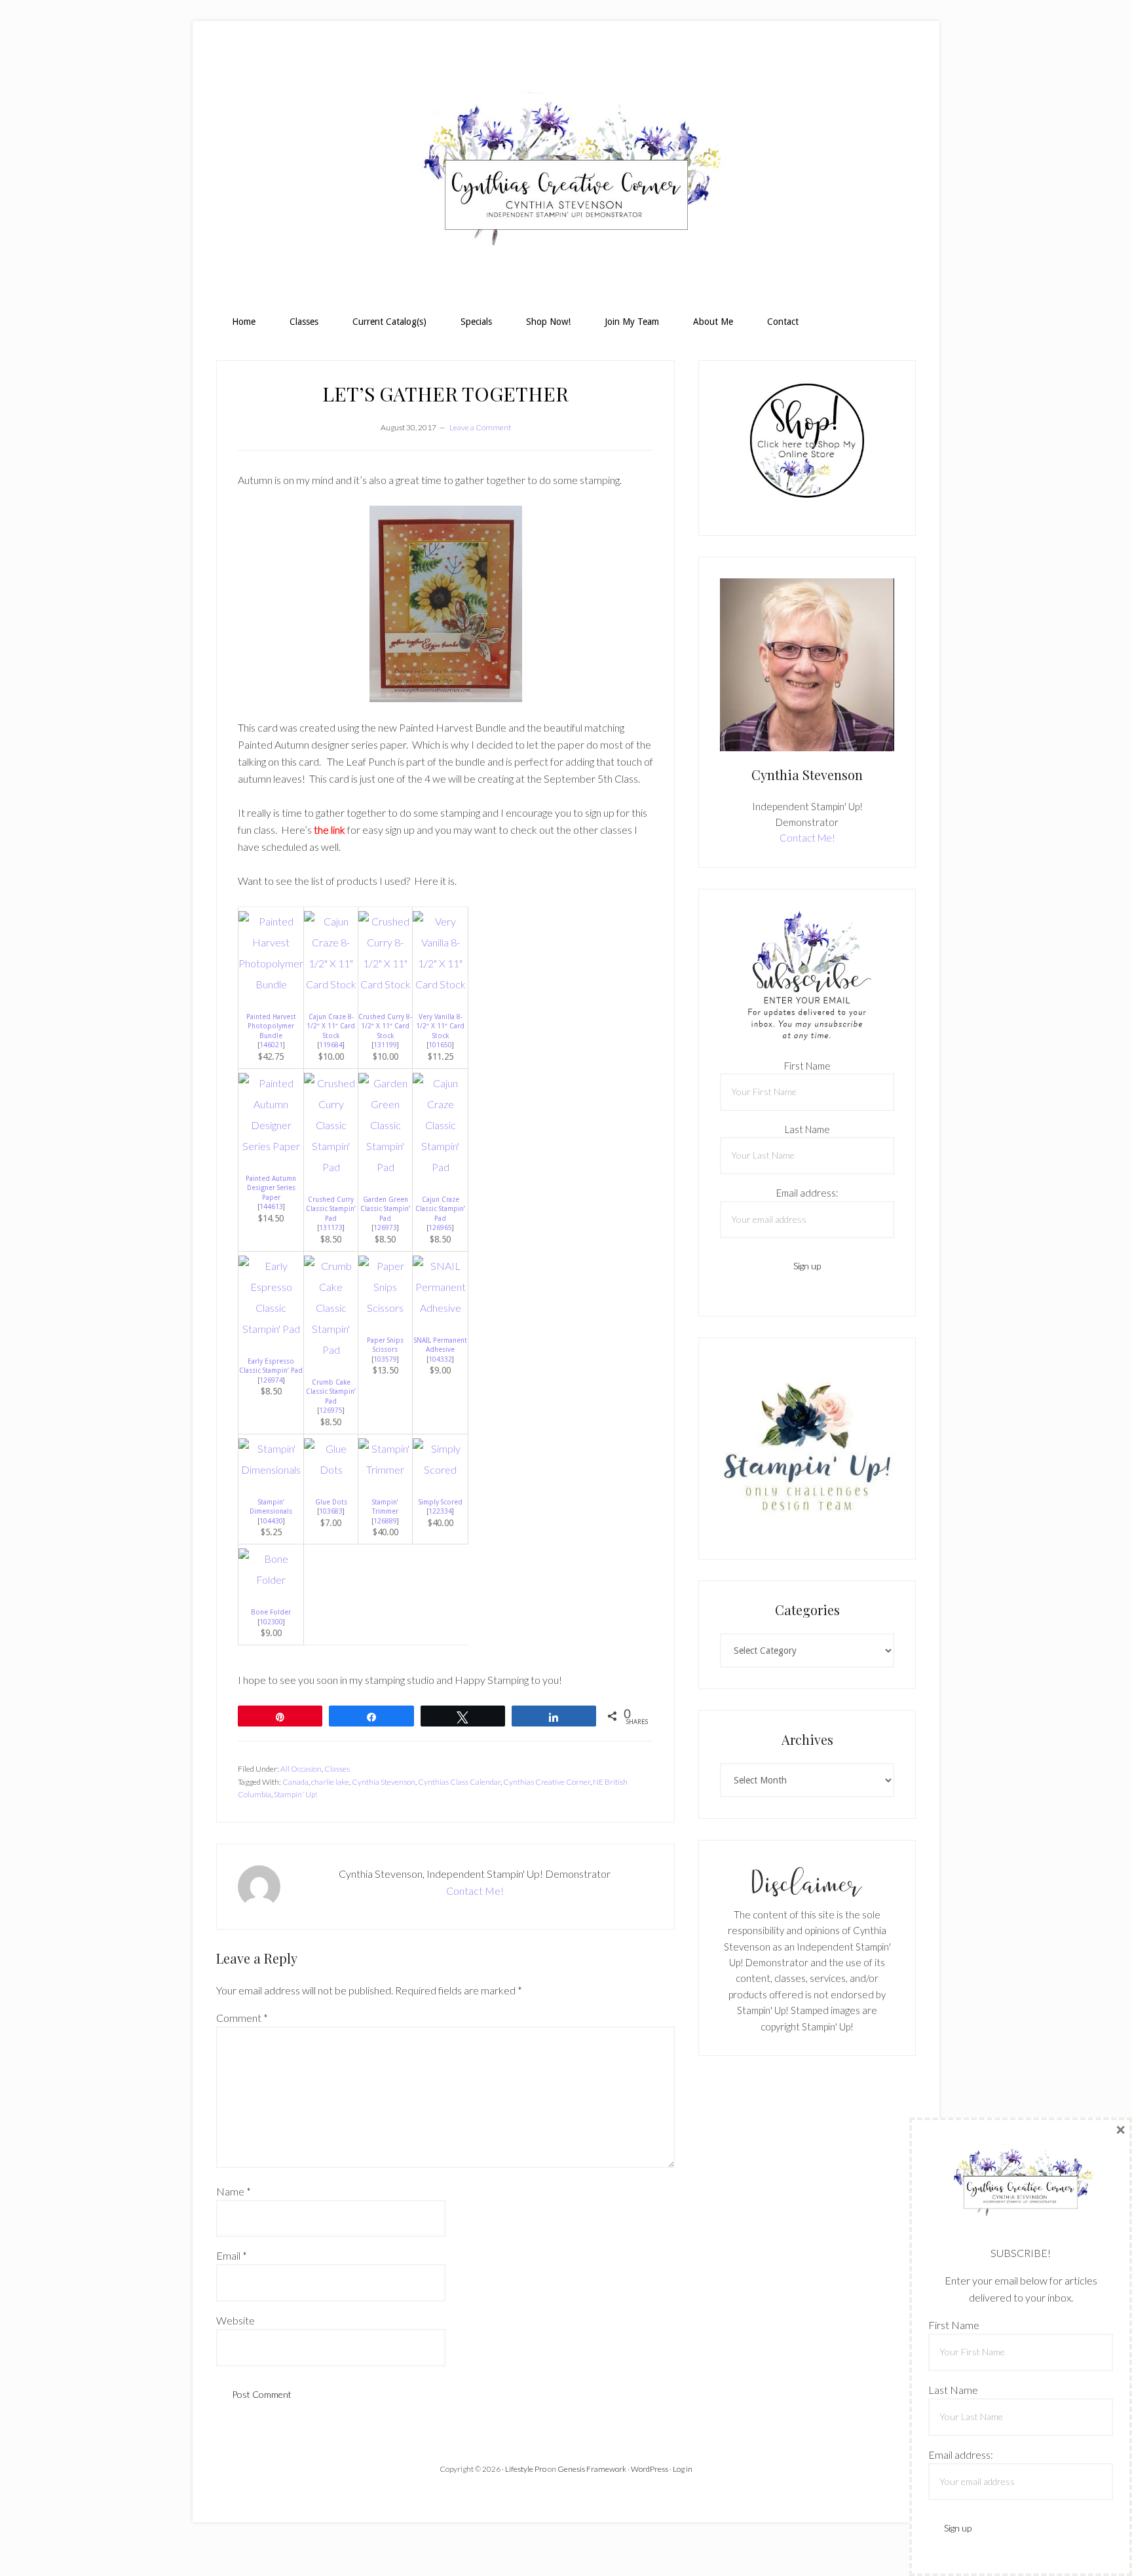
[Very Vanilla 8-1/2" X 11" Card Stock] (440, 984)
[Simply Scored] (440, 1469)
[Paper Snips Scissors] (385, 1308)
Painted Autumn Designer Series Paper (271, 1188)
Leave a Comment (480, 427)
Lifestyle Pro (526, 2469)
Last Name (807, 1129)
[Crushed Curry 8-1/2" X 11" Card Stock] (385, 984)
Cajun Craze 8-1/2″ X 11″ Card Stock (331, 1026)
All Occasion (301, 1769)
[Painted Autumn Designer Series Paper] (271, 1146)
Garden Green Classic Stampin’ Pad (385, 1209)
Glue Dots (331, 1502)
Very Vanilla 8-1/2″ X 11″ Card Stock (440, 1026)
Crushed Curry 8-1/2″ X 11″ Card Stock (385, 1026)
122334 (440, 1511)
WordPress (650, 2469)
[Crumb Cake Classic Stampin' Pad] (331, 1350)
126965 (440, 1227)
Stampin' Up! (295, 1794)
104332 (440, 1359)
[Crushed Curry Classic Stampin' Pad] (331, 1167)
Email (232, 2255)
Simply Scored (441, 1502)
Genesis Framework (592, 2469)
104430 (271, 1521)
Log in (683, 2469)
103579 (385, 1359)
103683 (331, 1511)
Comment (242, 2018)
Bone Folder (271, 1612)
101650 (440, 1045)
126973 (385, 1227)
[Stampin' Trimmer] (385, 1469)
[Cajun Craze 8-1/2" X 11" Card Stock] (331, 984)
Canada (295, 1782)
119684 (331, 1045)
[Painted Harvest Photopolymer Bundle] (271, 984)
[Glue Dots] (331, 1469)
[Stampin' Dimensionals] (271, 1469)
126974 (271, 1380)
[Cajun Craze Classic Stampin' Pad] (440, 1167)
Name (234, 2191)
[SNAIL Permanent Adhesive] (440, 1308)
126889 (385, 1521)
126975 (331, 1410)
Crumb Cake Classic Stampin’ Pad (331, 1391)
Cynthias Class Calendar (459, 1782)
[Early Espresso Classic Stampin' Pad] (271, 1329)
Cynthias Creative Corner (547, 1782)
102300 (271, 1622)
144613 (271, 1206)
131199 (385, 1045)
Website (236, 2320)
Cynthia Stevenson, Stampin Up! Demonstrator (566, 174)
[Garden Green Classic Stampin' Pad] (385, 1167)
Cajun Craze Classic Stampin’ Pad (440, 1209)
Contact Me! (475, 1891)
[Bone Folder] (271, 1579)
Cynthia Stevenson (384, 1782)
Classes (337, 1769)
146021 (271, 1045)
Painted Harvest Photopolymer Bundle (271, 1026)
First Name (807, 1066)
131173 (331, 1227)
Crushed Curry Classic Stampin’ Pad (331, 1209)
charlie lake (330, 1782)
